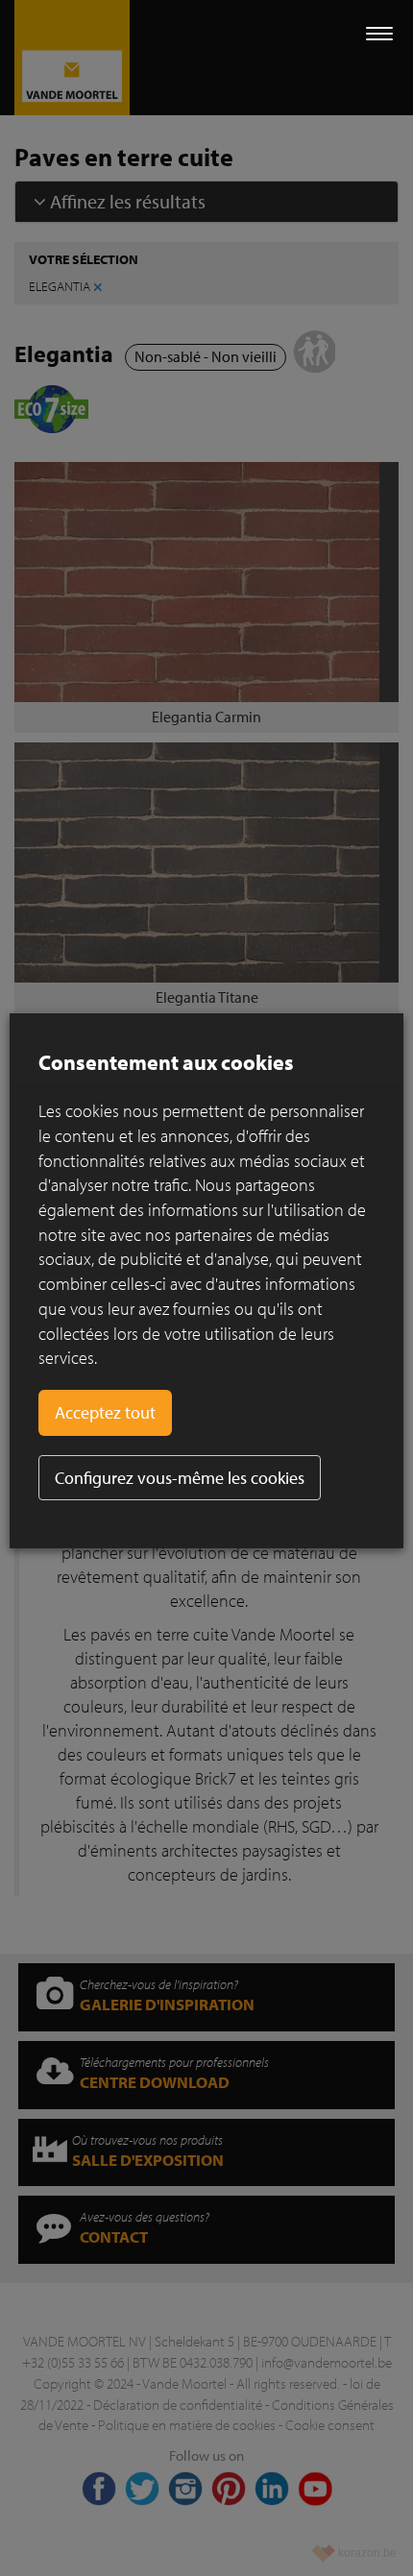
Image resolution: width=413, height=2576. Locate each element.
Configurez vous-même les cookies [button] (180, 1478)
